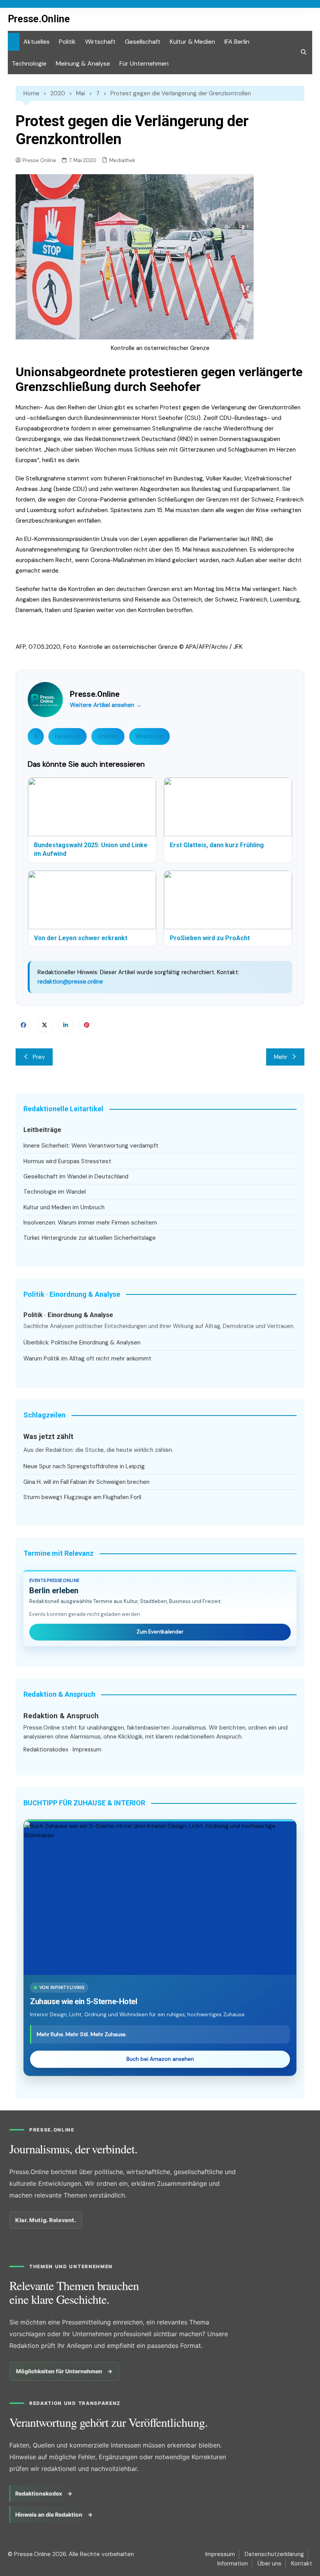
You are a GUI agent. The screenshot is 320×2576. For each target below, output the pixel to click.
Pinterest (87, 1025)
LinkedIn (108, 736)
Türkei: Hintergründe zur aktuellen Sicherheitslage (90, 1238)
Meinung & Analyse (83, 63)
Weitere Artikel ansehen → (106, 705)
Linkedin (66, 1025)
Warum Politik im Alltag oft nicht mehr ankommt (87, 1359)
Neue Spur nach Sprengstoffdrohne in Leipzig (84, 1466)
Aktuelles (36, 42)
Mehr (281, 1057)
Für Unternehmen (144, 63)
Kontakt (302, 2564)
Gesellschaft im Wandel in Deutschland (76, 1176)
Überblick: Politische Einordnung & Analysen (82, 1342)
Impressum (87, 1749)
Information (233, 2564)
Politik (67, 42)
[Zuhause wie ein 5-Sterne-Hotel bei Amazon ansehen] (160, 1898)
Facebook (68, 736)
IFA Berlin (237, 42)
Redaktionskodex (46, 1749)
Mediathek (122, 160)
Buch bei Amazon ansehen (160, 2059)
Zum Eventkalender (160, 1632)
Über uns (269, 2564)
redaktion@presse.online (70, 982)
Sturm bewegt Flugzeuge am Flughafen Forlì (82, 1497)
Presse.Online (39, 19)
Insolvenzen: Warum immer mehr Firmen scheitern (90, 1223)
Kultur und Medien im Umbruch (64, 1207)
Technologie (29, 63)
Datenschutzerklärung (274, 2554)
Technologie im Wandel (55, 1192)
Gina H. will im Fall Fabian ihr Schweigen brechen (86, 1482)
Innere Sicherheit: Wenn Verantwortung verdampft (91, 1146)
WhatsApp (149, 736)
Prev (39, 1057)
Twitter (44, 1025)
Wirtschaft (100, 42)
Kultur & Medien (192, 42)
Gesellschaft (143, 42)
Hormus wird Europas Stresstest (67, 1161)
